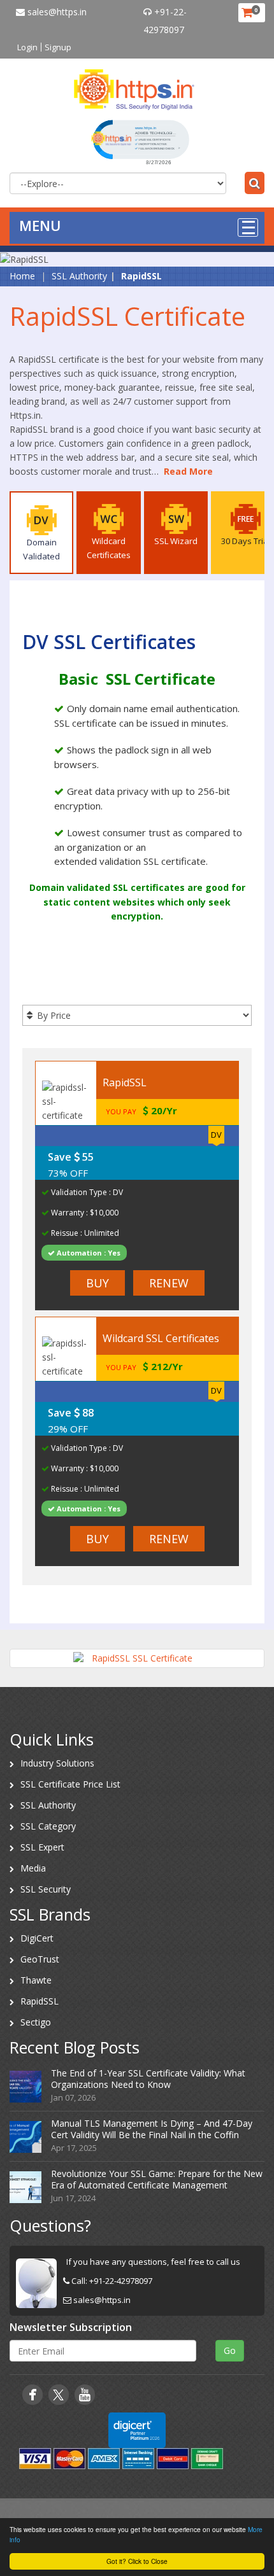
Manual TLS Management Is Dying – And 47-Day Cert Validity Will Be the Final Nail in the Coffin (152, 2129)
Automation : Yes (88, 1253)
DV (216, 1135)
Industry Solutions (57, 1763)
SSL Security (46, 1889)
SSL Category (48, 1826)
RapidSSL (40, 2001)
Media (33, 1868)
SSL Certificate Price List (70, 1784)
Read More (188, 471)
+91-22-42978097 (121, 2281)
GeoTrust (40, 1959)
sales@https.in (56, 12)
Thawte (36, 1980)
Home (22, 276)
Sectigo (36, 2022)
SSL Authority (79, 276)
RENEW (169, 1283)
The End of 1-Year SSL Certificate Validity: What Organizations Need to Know (148, 2079)
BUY (97, 1283)
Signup (58, 47)
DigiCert (37, 1938)
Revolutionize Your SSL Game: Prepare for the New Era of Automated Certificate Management (157, 2179)
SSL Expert (42, 1847)
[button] (140, 141)
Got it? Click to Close (137, 2561)
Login (27, 47)
